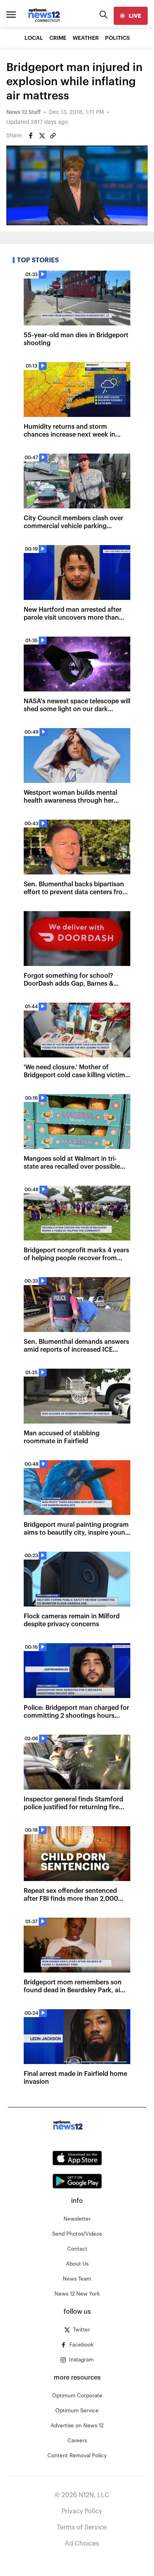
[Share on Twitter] (42, 136)
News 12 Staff (23, 112)
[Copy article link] (53, 136)
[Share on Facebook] (31, 136)
